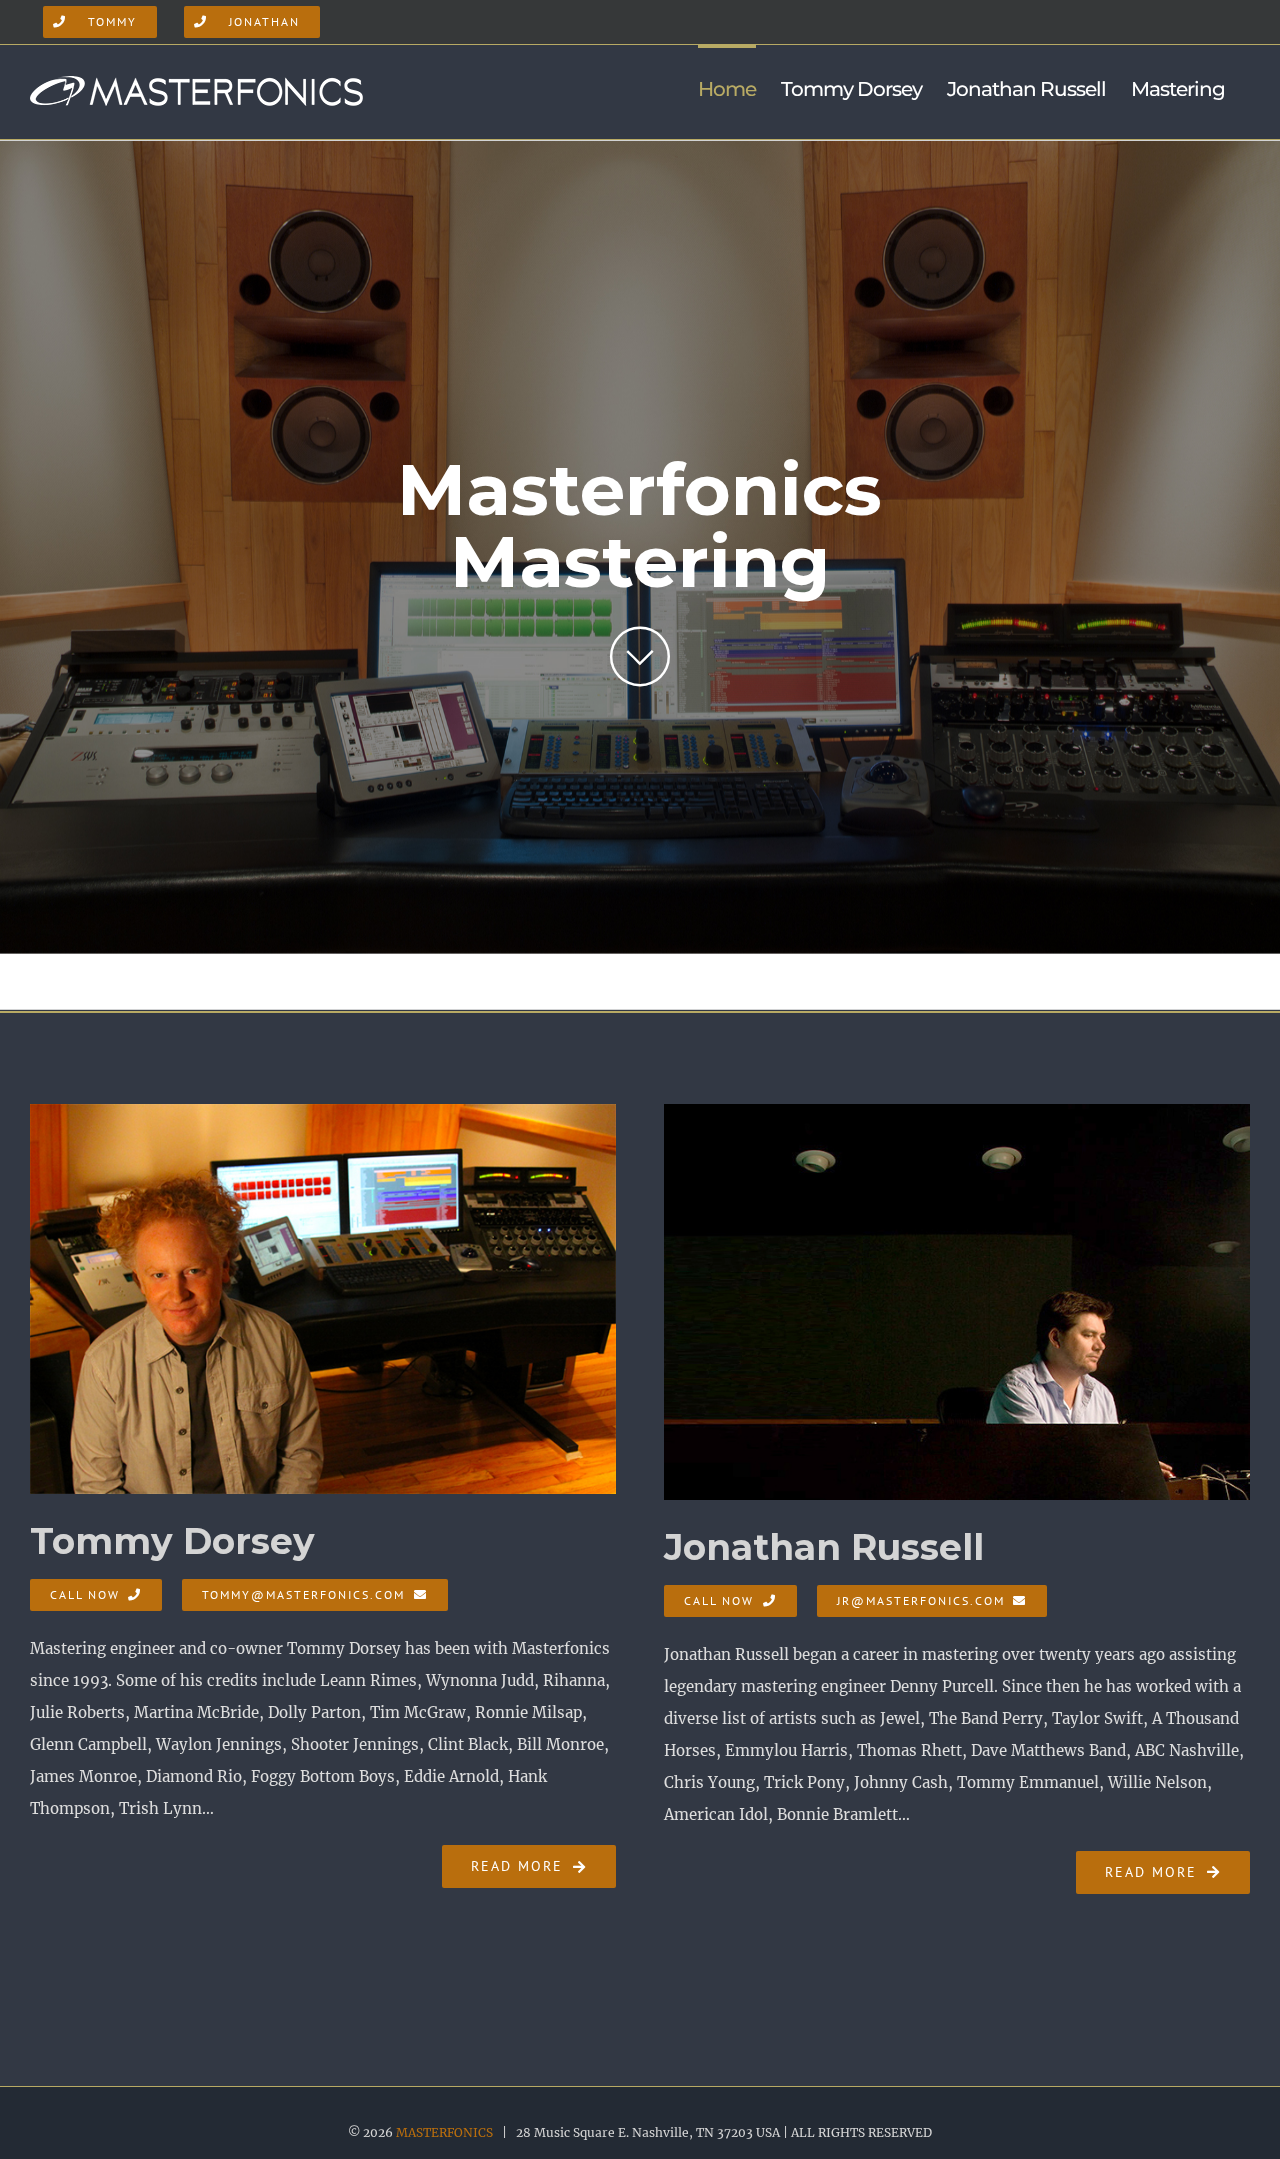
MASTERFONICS (444, 2132)
